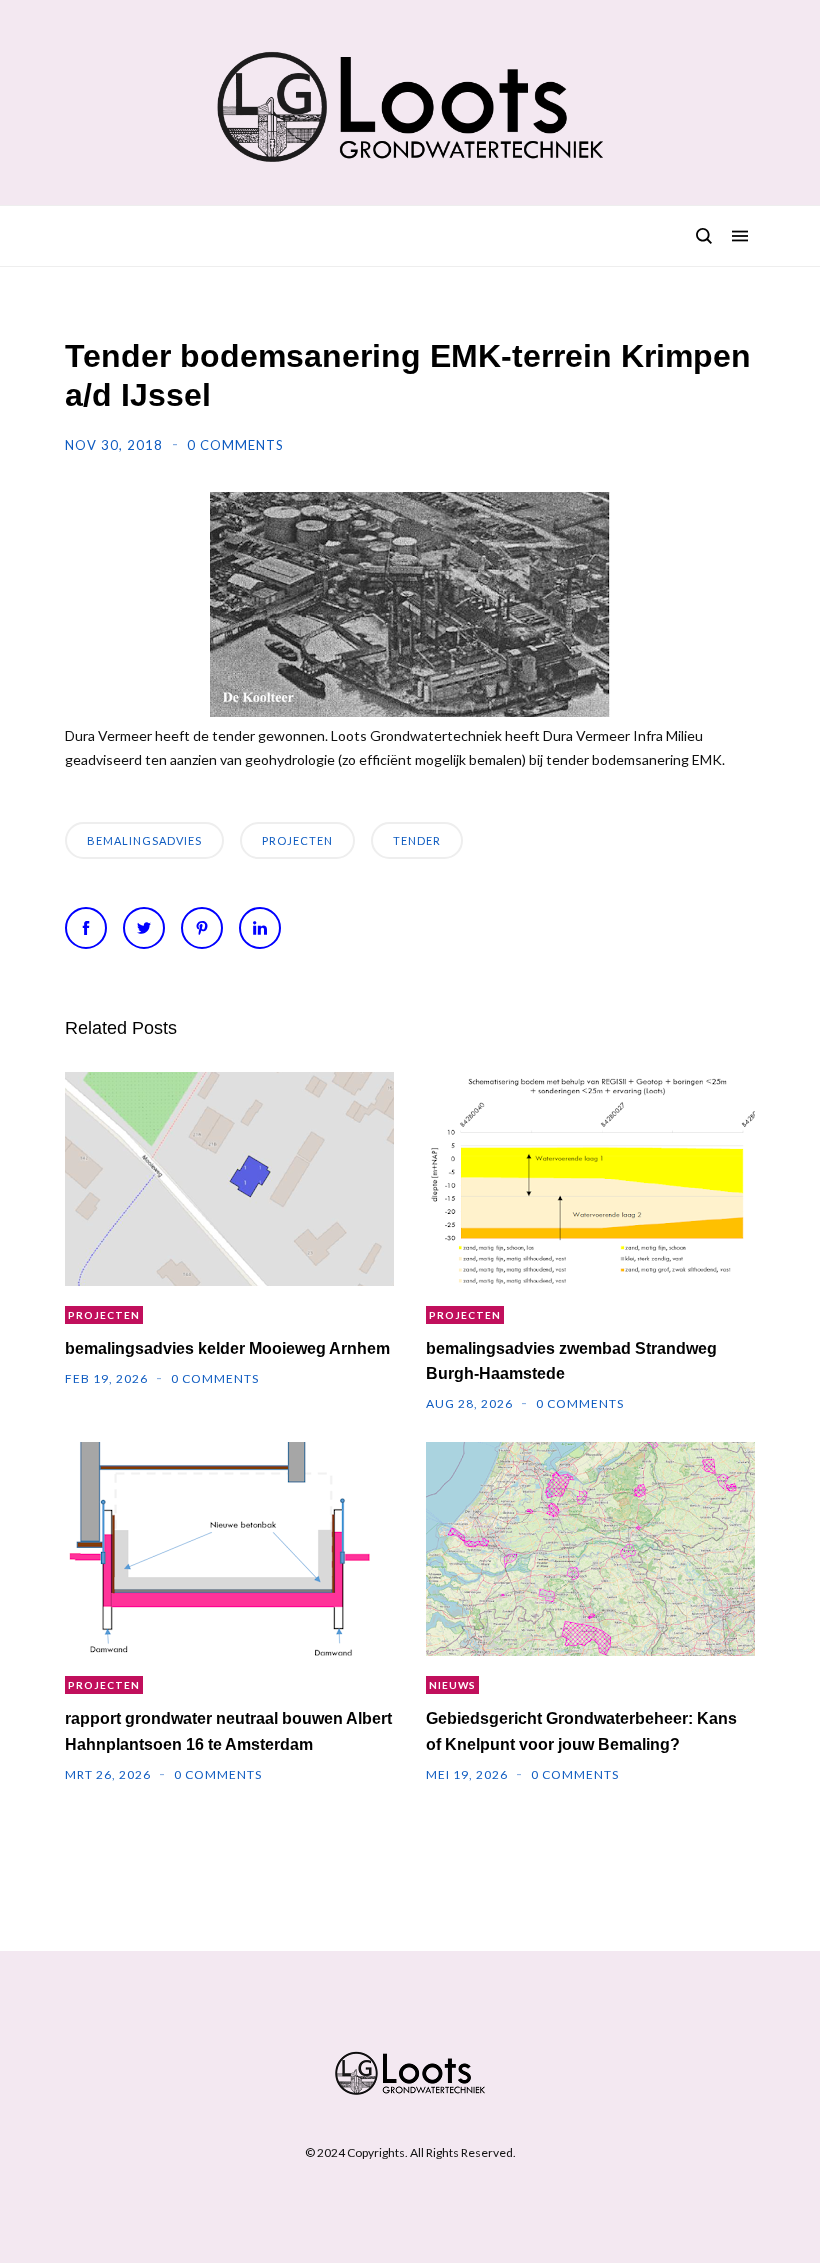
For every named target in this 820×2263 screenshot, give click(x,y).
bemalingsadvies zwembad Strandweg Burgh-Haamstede (571, 1361)
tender (417, 840)
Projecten (297, 840)
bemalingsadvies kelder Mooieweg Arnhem (227, 1348)
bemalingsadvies (144, 840)
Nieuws (452, 1685)
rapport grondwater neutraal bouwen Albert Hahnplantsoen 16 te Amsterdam (228, 1731)
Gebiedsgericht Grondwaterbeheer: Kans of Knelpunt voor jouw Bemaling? (581, 1731)
